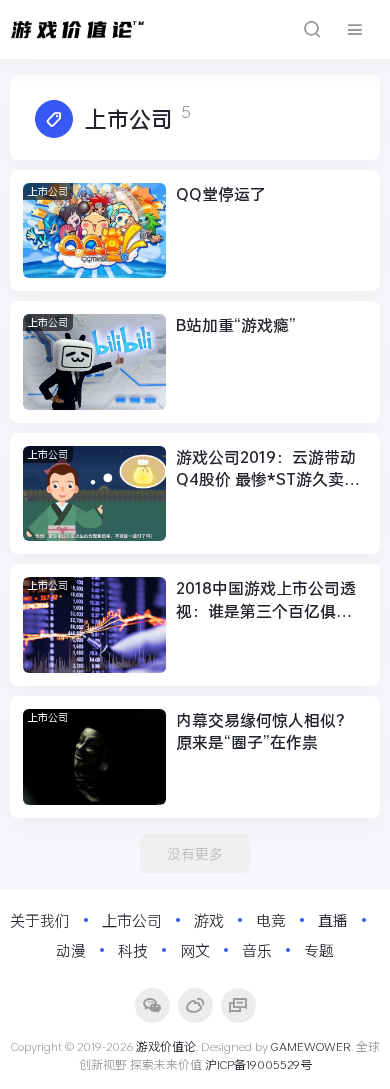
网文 (195, 950)
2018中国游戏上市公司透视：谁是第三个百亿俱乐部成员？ (266, 599)
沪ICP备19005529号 (258, 1064)
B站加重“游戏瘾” (236, 324)
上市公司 (48, 191)
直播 (333, 920)
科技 (133, 950)
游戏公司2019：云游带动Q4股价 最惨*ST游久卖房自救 (268, 468)
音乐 (257, 950)
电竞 (271, 920)
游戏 (209, 920)
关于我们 (40, 920)
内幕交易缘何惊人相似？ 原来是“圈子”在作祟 (264, 730)
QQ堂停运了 (221, 193)
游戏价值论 (166, 1046)
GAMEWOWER (311, 1046)
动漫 (71, 950)
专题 (319, 950)
